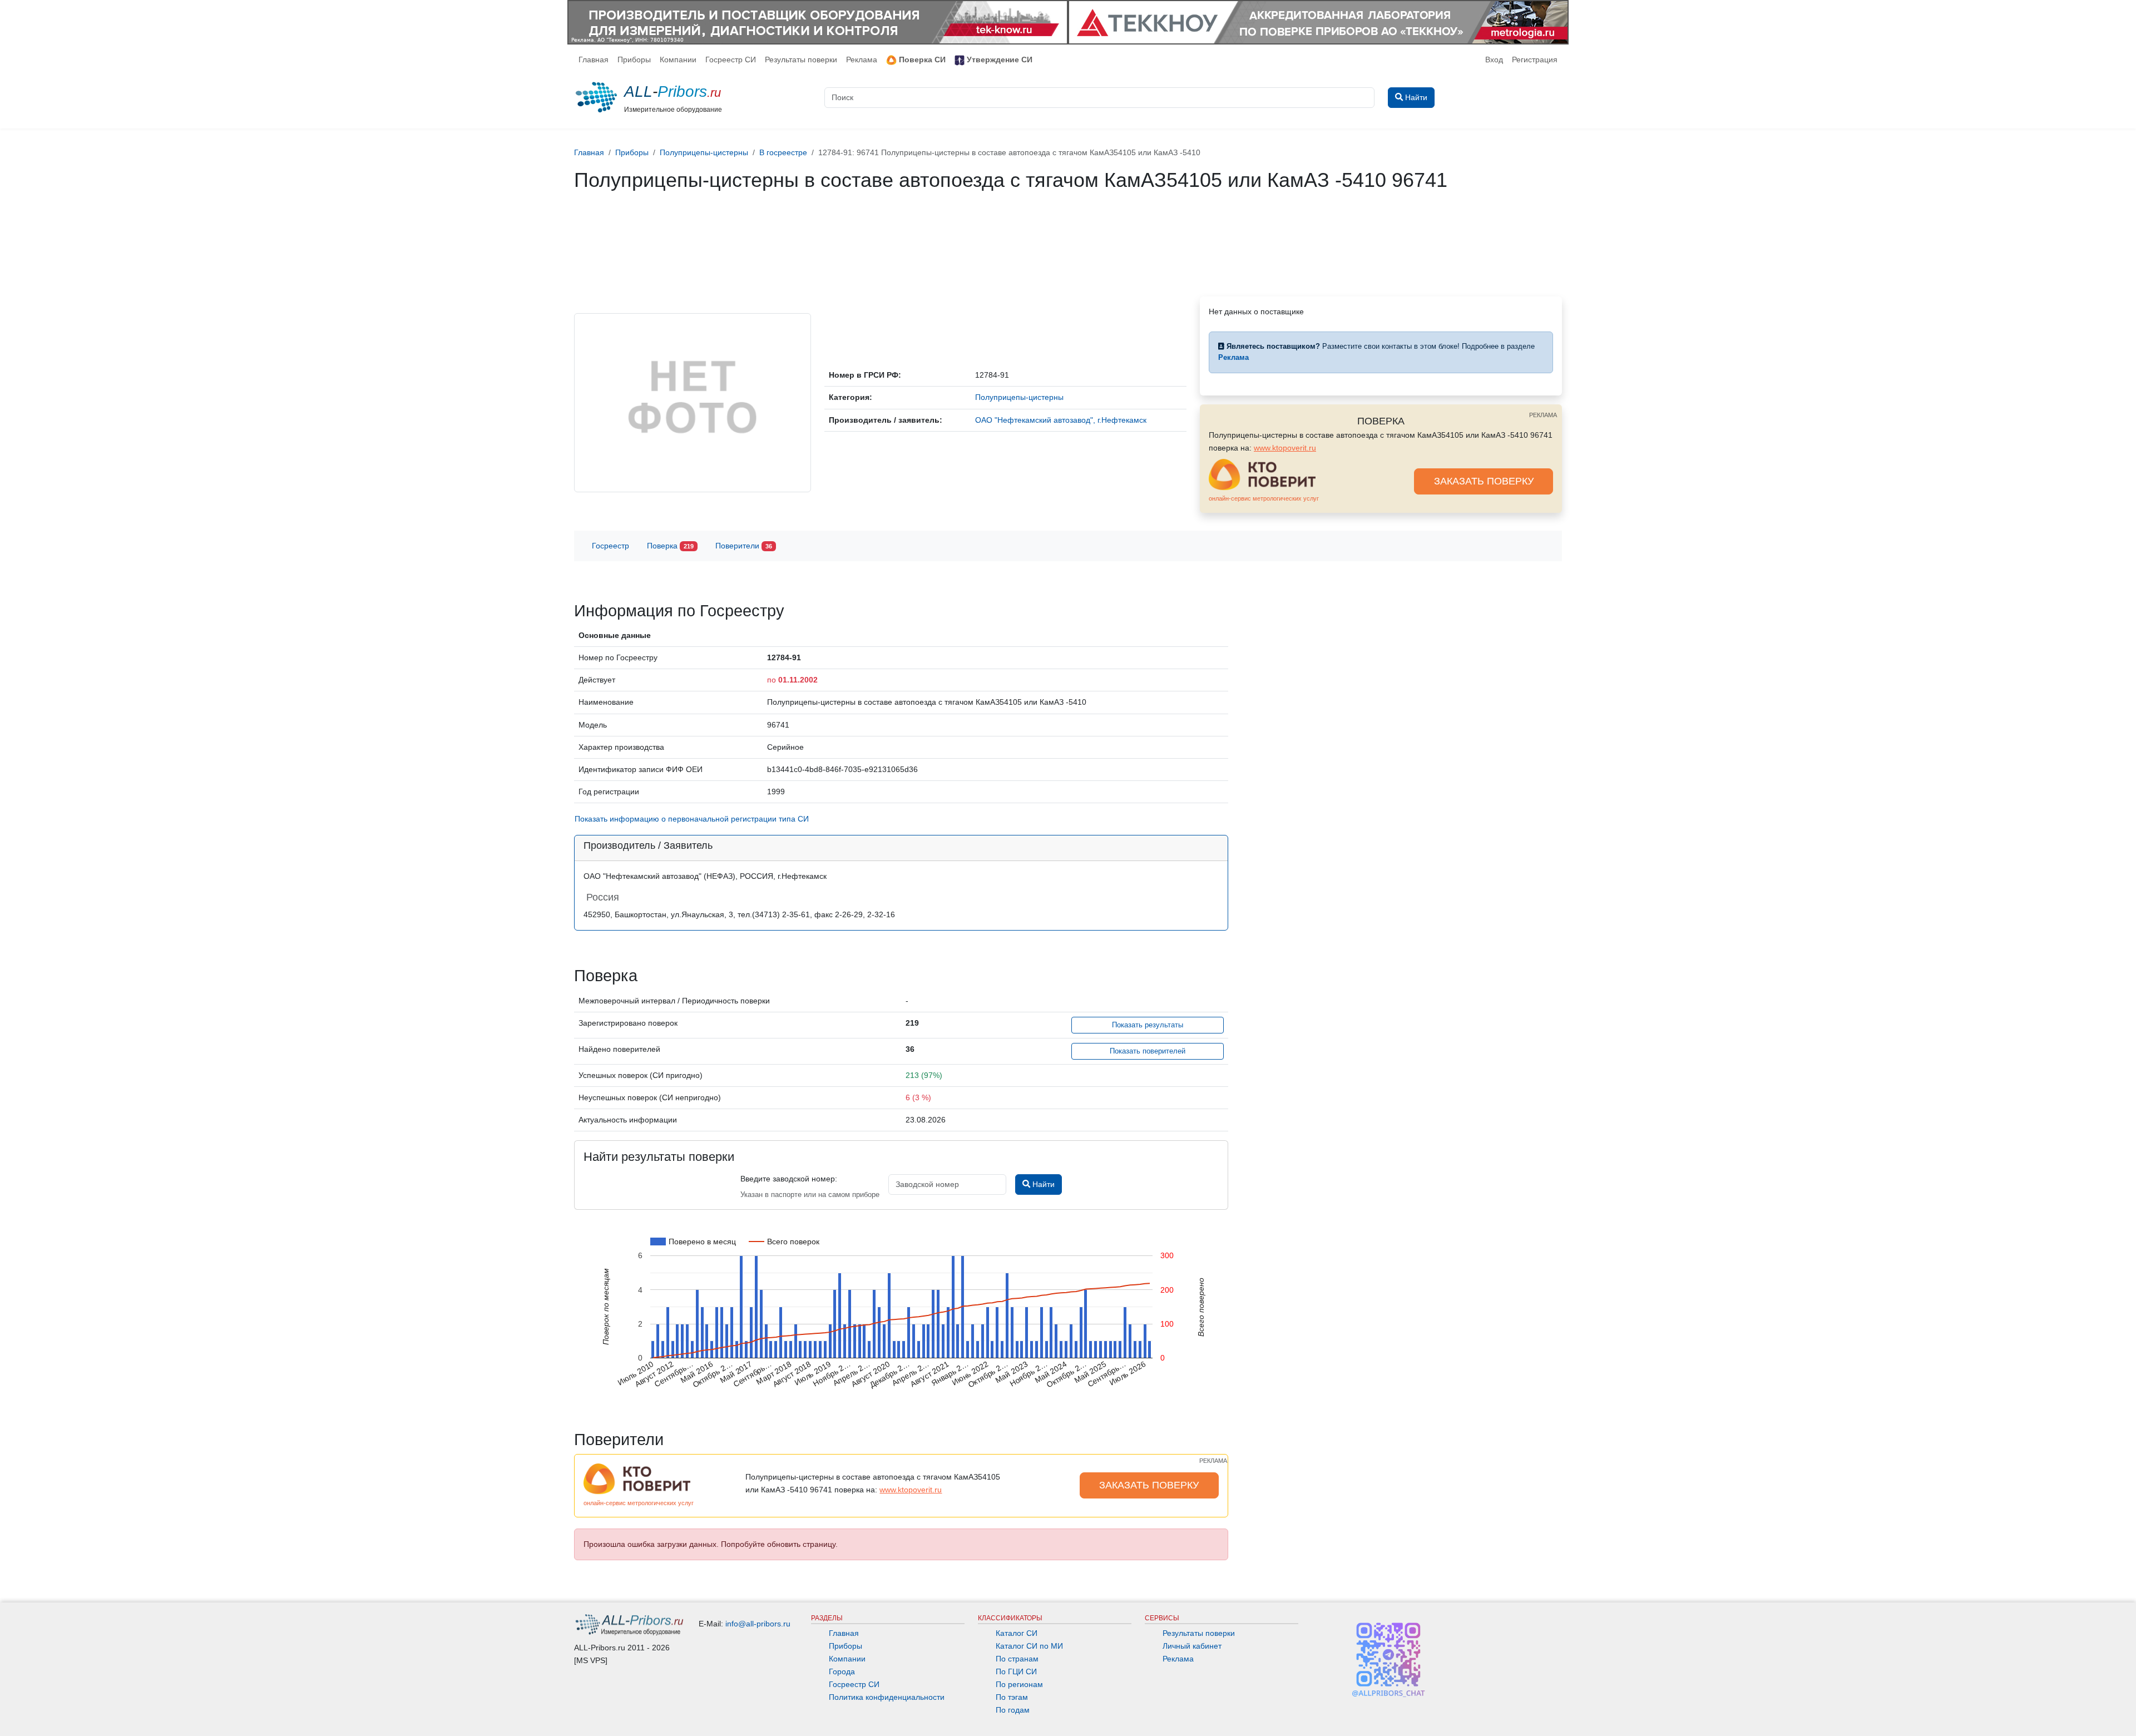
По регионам (1019, 1684)
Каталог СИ (1017, 1633)
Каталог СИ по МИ (1029, 1646)
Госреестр (610, 546)
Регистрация (1535, 60)
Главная (594, 60)
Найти (1042, 1184)
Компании (678, 60)
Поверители (744, 546)
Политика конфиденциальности (887, 1697)
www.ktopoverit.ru (1285, 448)
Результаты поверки (801, 60)
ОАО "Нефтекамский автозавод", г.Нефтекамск (1061, 420)
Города (842, 1671)
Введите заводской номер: (789, 1179)
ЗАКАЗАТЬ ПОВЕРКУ (1484, 481)
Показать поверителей (1148, 1051)
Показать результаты (1148, 1025)
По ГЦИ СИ (1016, 1671)
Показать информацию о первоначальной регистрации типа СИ (692, 819)
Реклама (862, 60)
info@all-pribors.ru (758, 1624)
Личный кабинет (1192, 1646)
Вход (1494, 60)
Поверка (670, 546)
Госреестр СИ (731, 60)
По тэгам (1012, 1697)
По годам (1013, 1710)
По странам (1017, 1659)
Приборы (634, 60)
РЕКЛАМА (1543, 415)
